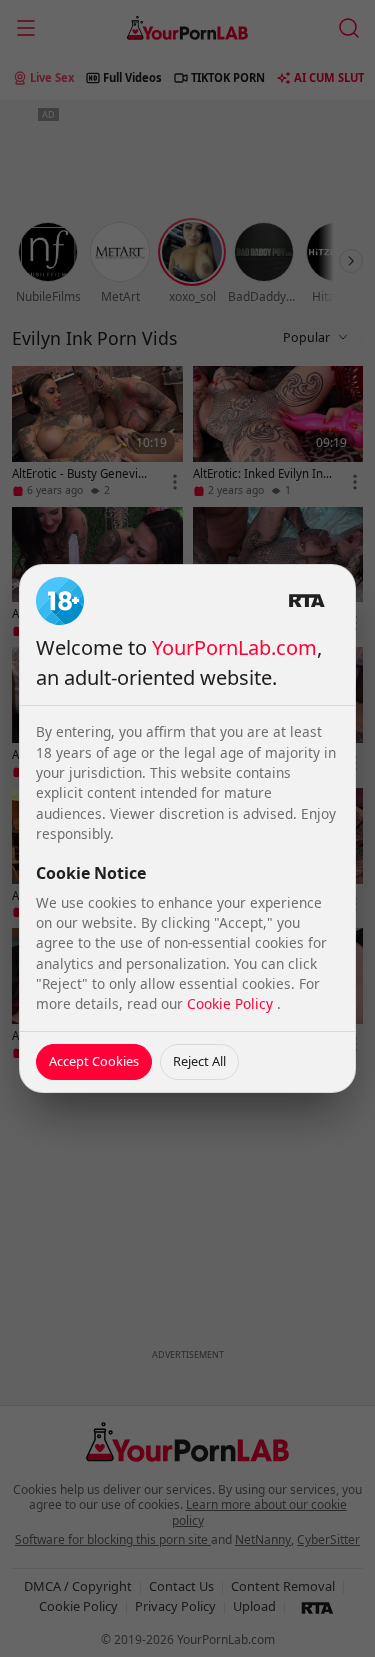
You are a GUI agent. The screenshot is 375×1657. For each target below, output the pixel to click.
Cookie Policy (232, 1003)
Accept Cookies (94, 1061)
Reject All (199, 1061)
